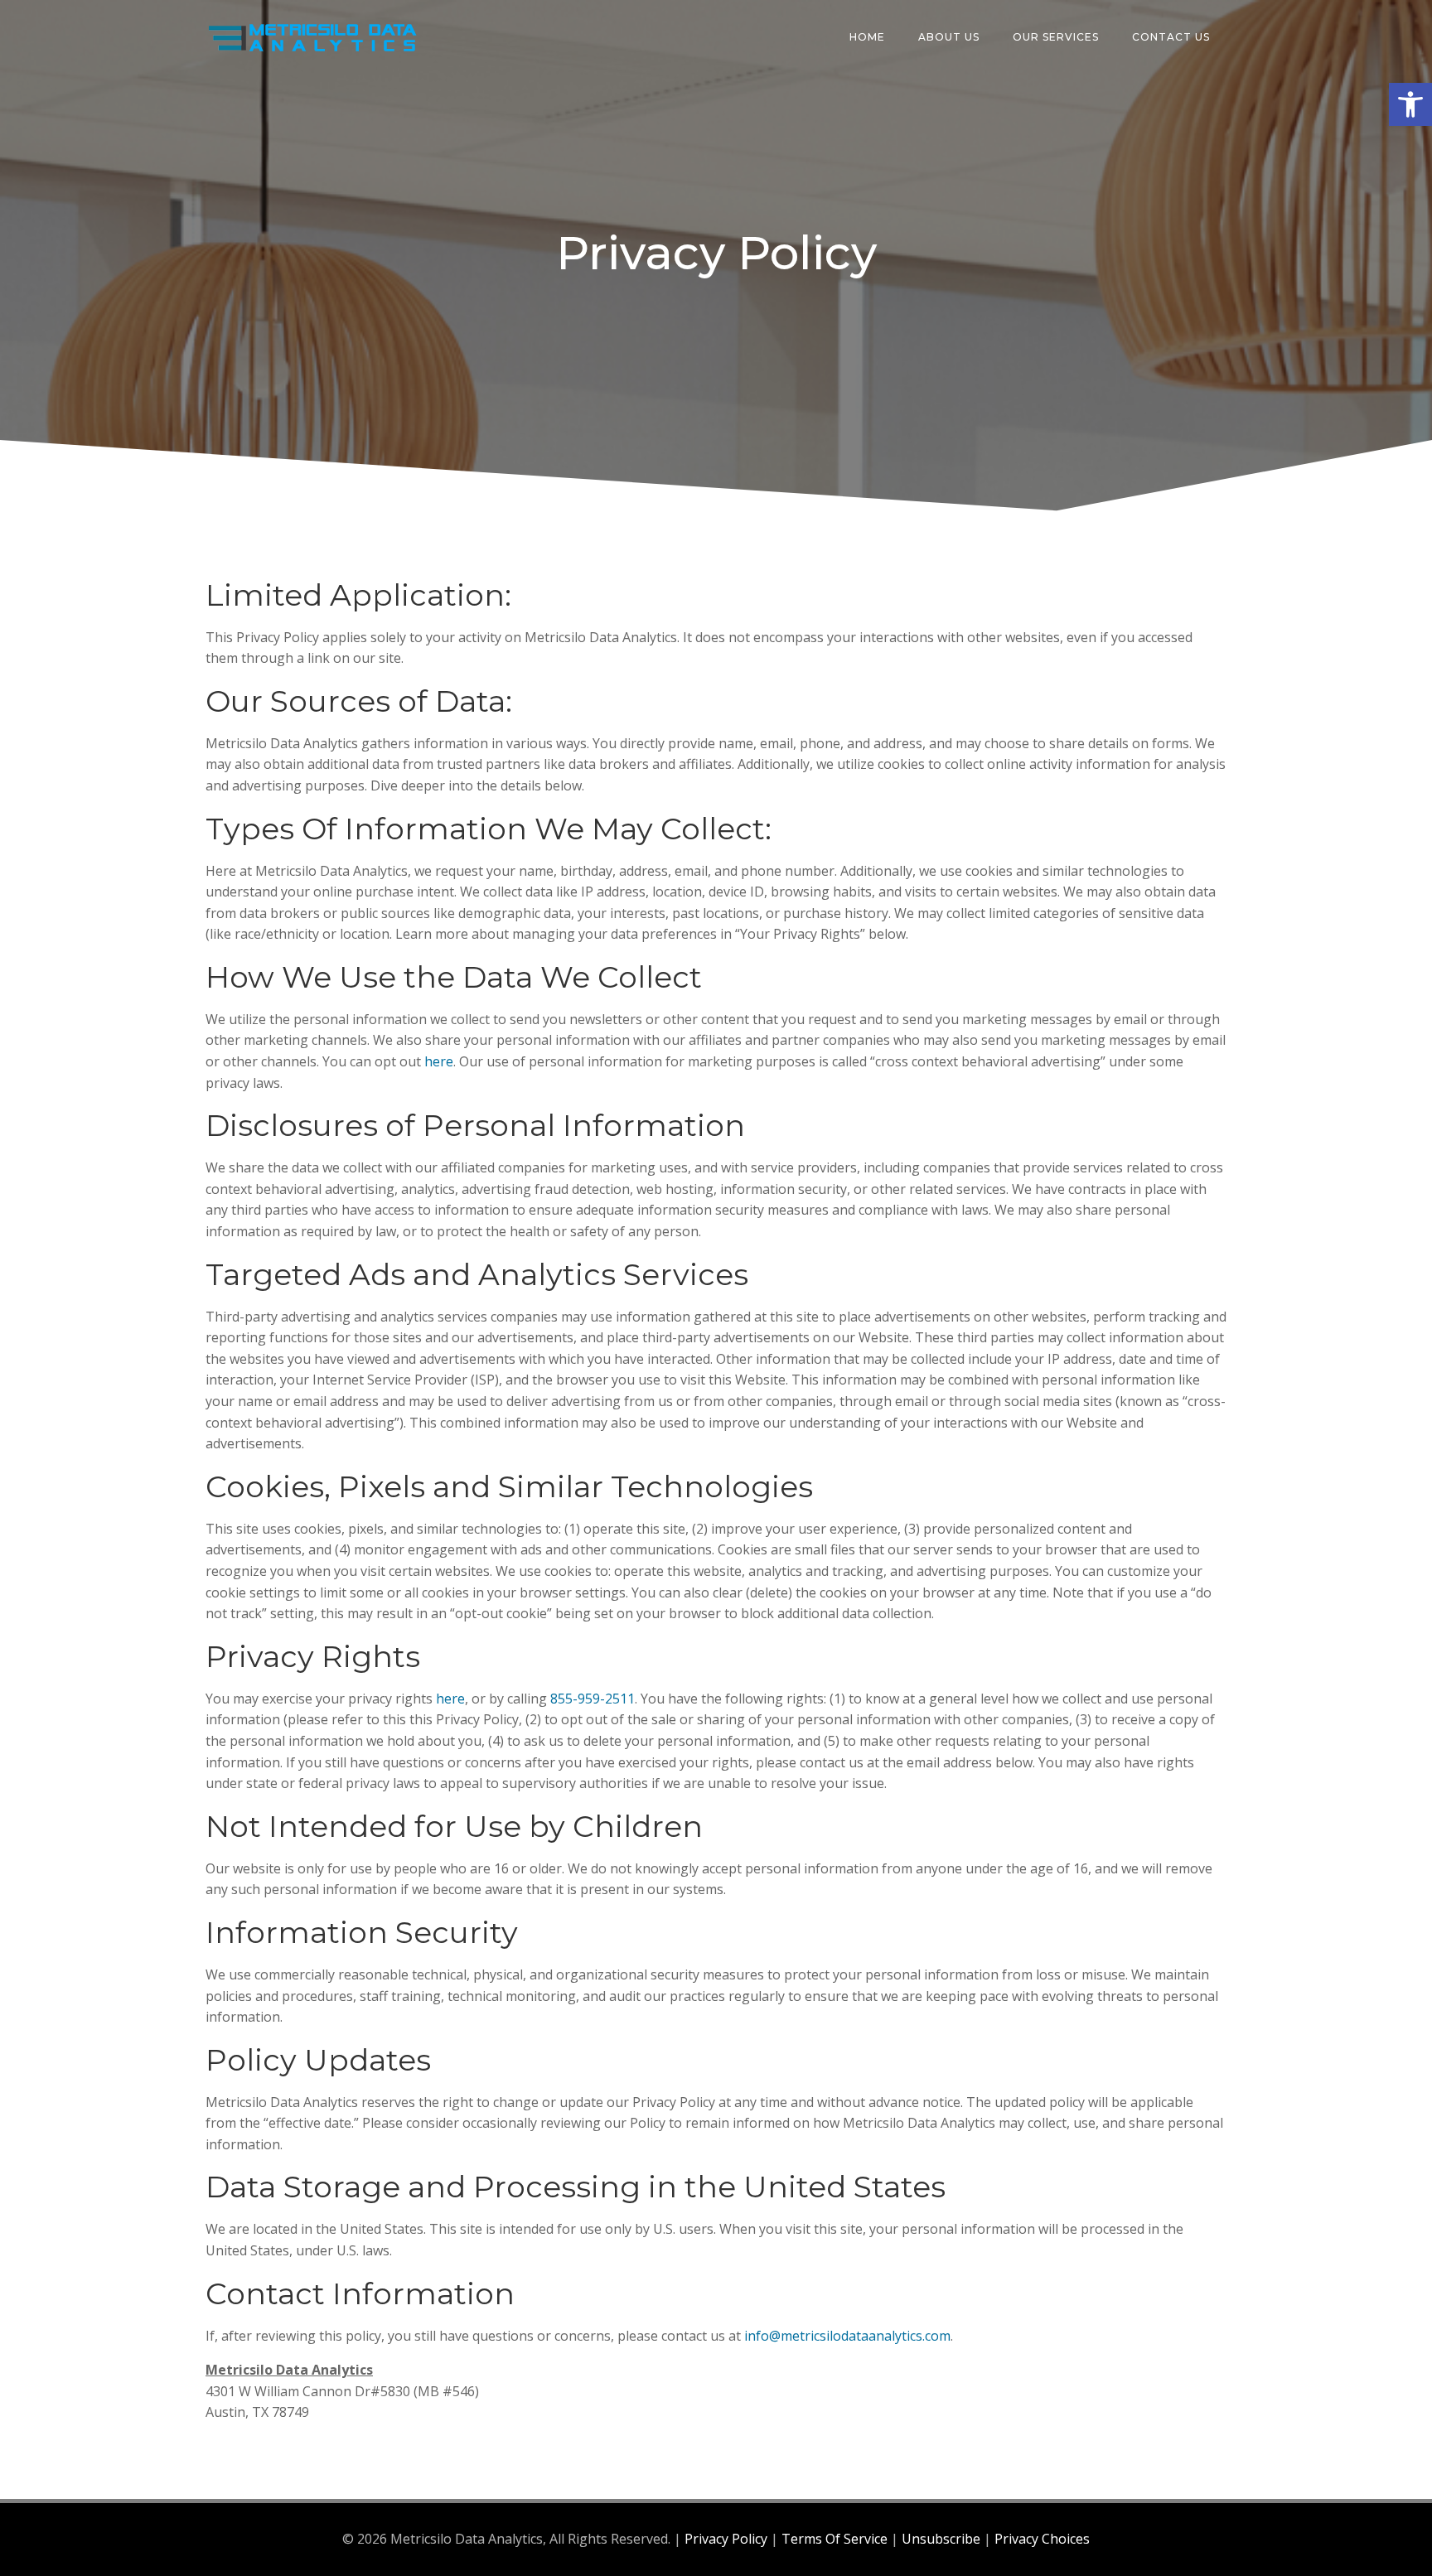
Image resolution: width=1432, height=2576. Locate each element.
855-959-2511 (593, 1699)
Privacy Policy (726, 2539)
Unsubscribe (941, 2539)
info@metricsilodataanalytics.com (847, 2336)
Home (867, 37)
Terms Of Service (835, 2539)
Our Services (1056, 37)
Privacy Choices (1042, 2539)
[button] (1410, 104)
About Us (949, 37)
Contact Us (1171, 37)
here (439, 1061)
